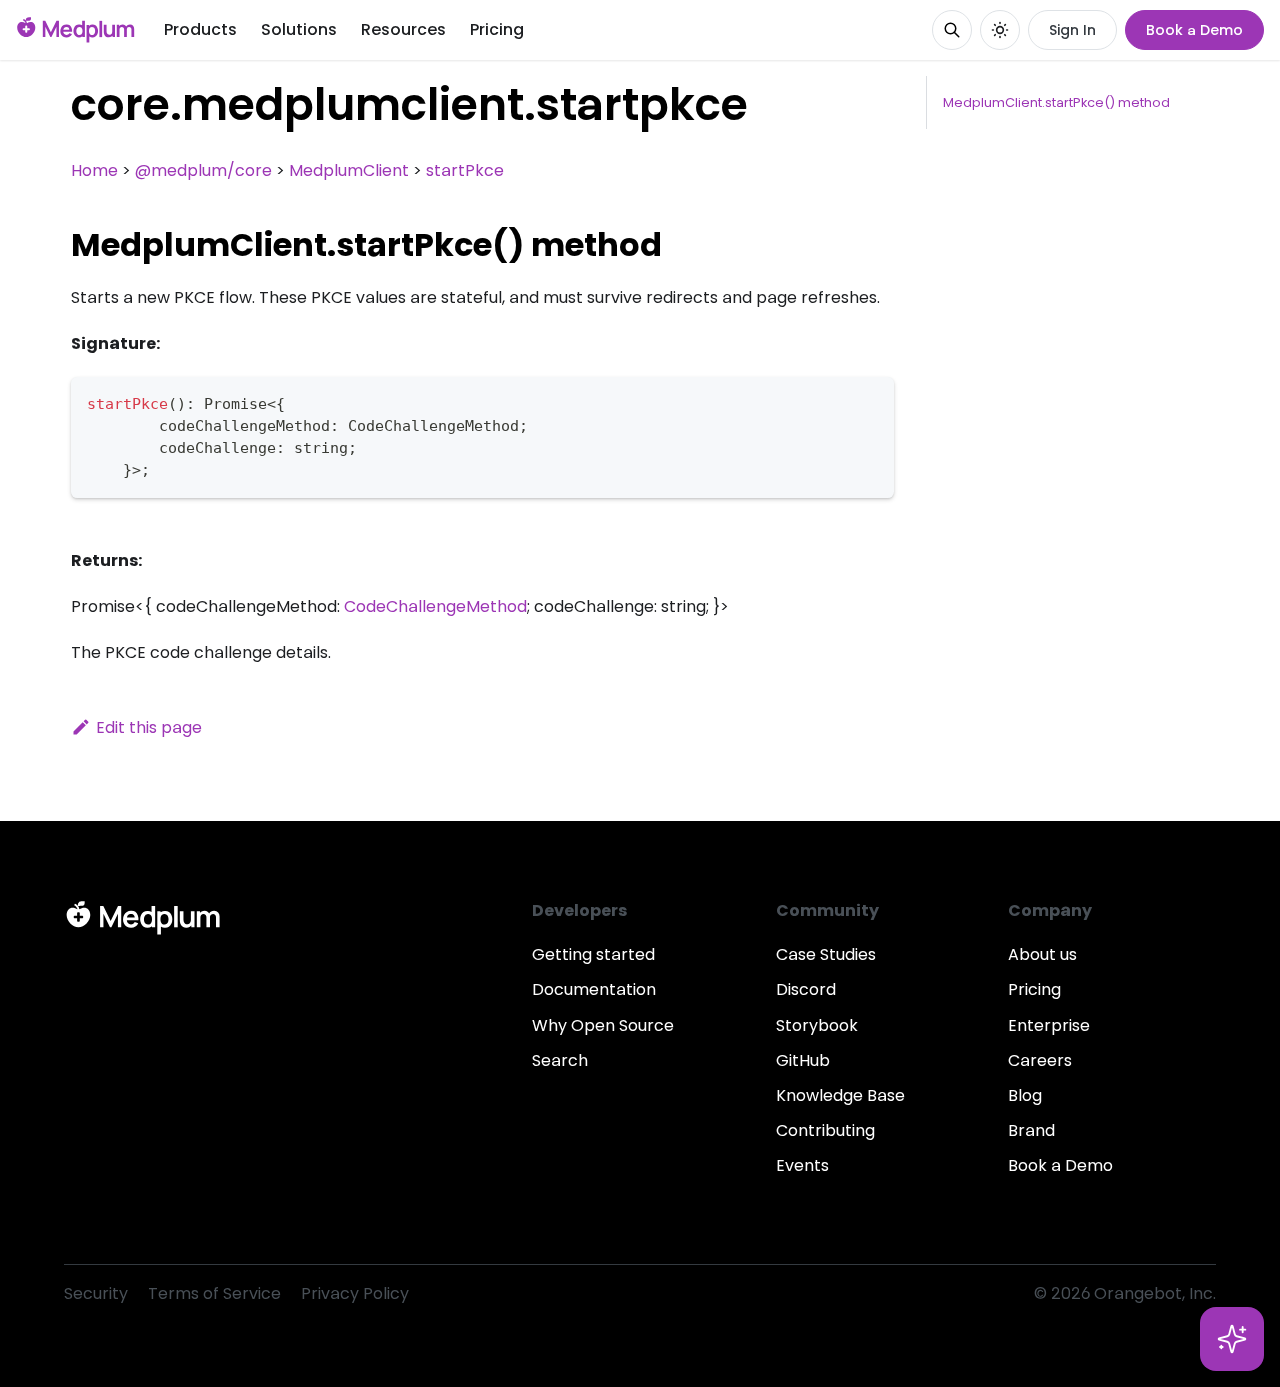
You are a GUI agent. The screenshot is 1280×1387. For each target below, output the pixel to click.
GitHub (803, 1060)
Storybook (817, 1025)
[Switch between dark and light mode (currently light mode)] (1000, 30)
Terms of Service (214, 1293)
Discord (806, 989)
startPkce (465, 170)
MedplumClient (349, 170)
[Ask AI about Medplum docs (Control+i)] (1232, 1339)
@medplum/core (203, 170)
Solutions (299, 29)
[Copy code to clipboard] (869, 401)
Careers (1040, 1060)
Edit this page (149, 727)
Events (802, 1165)
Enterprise (1049, 1025)
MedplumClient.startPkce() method (1056, 102)
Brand (1031, 1130)
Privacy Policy (355, 1293)
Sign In (1072, 30)
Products (200, 29)
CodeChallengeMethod (435, 606)
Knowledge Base (840, 1095)
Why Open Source (603, 1025)
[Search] (952, 30)
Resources (403, 29)
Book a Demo (1194, 30)
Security (96, 1293)
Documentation (594, 989)
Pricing (497, 29)
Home (94, 170)
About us (1042, 954)
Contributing (825, 1130)
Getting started (593, 954)
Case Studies (826, 954)
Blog (1025, 1095)
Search (560, 1060)
